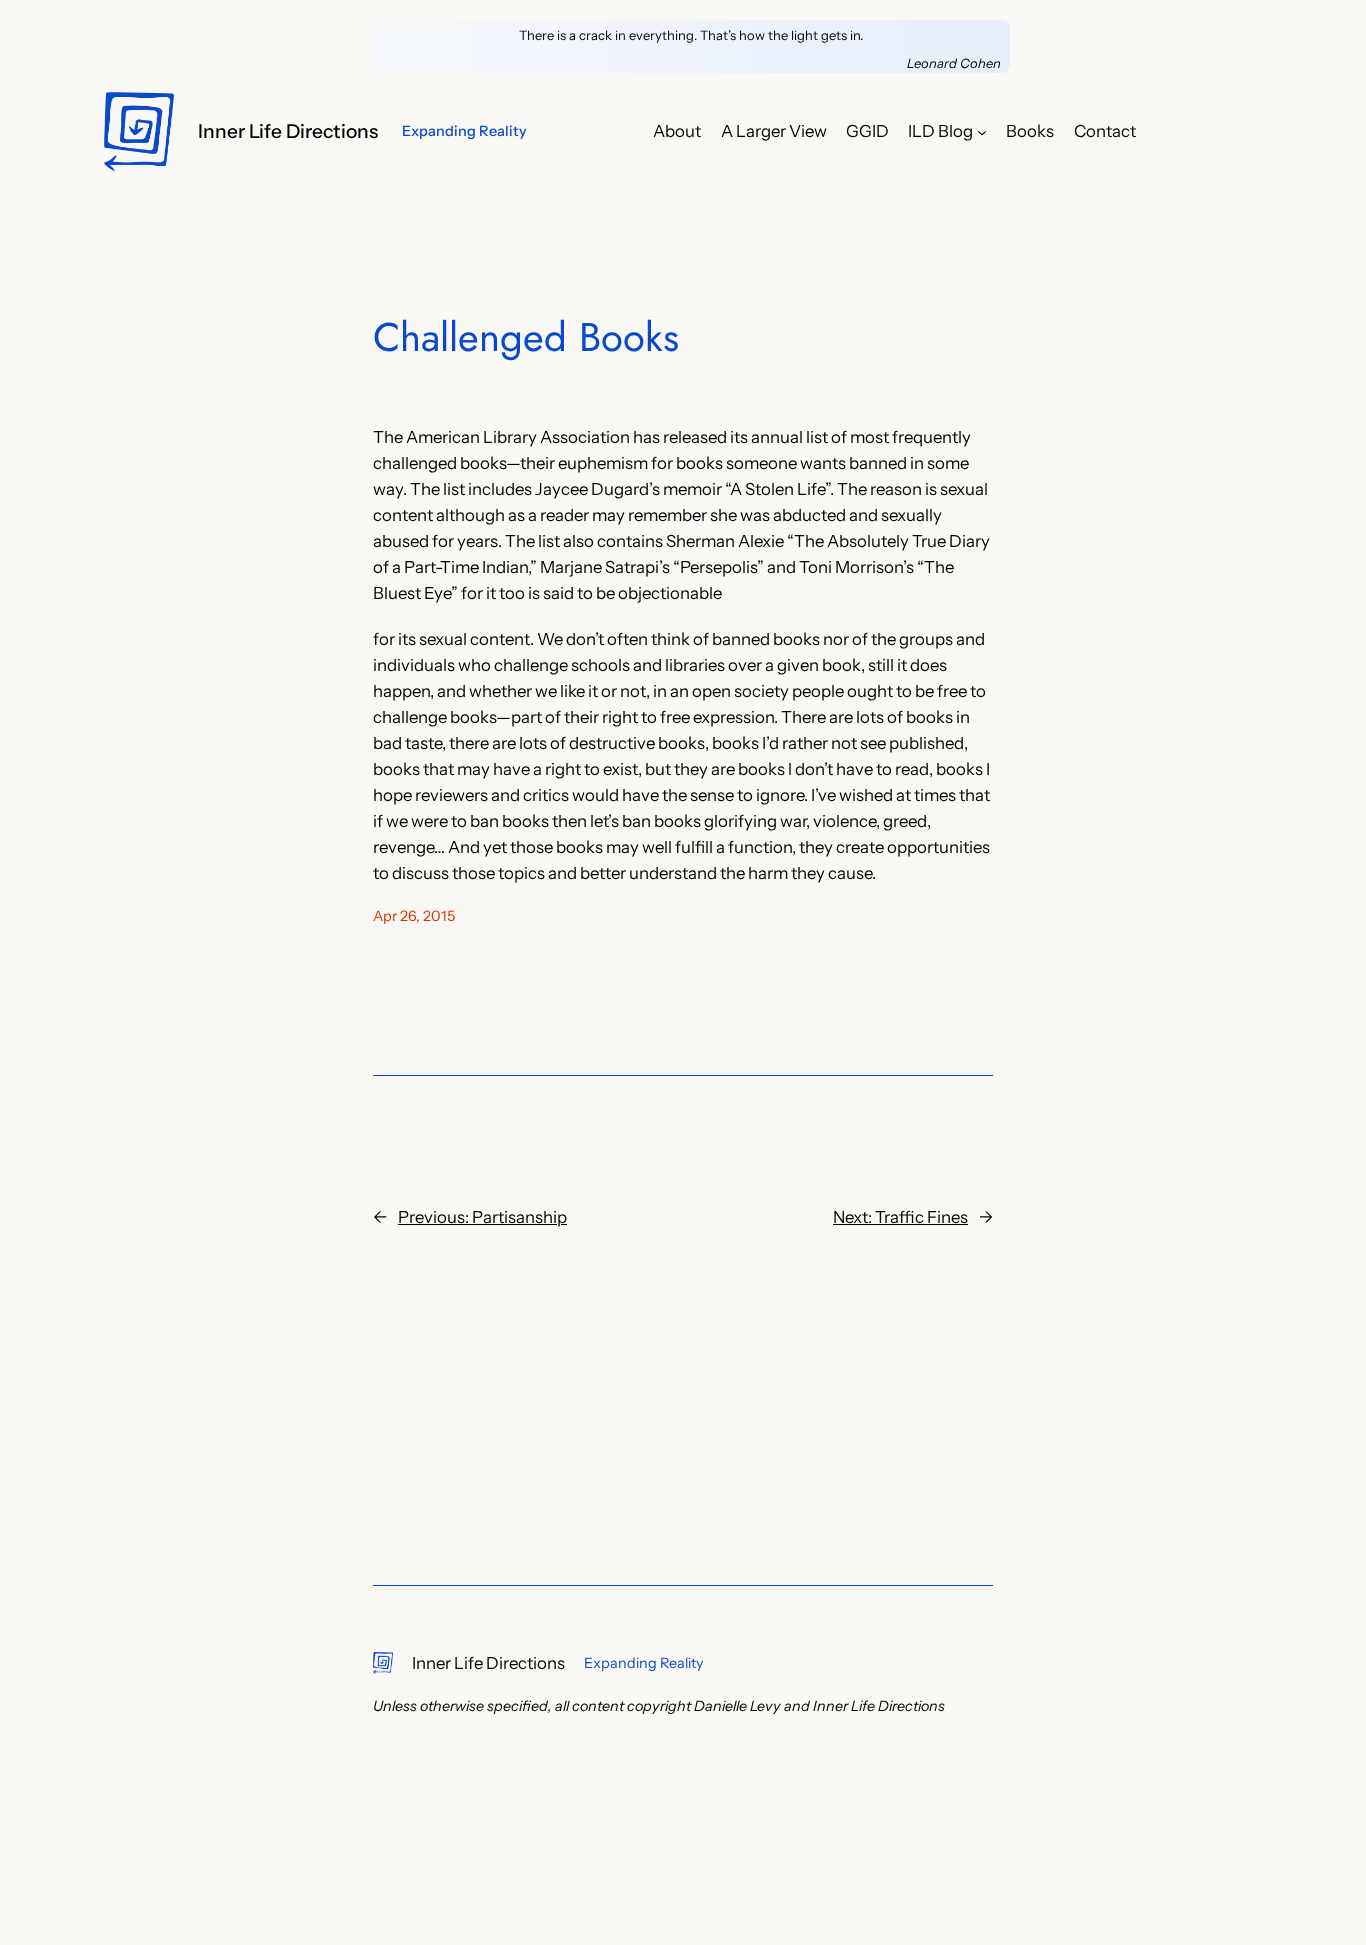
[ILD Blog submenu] (982, 131)
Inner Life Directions (288, 131)
